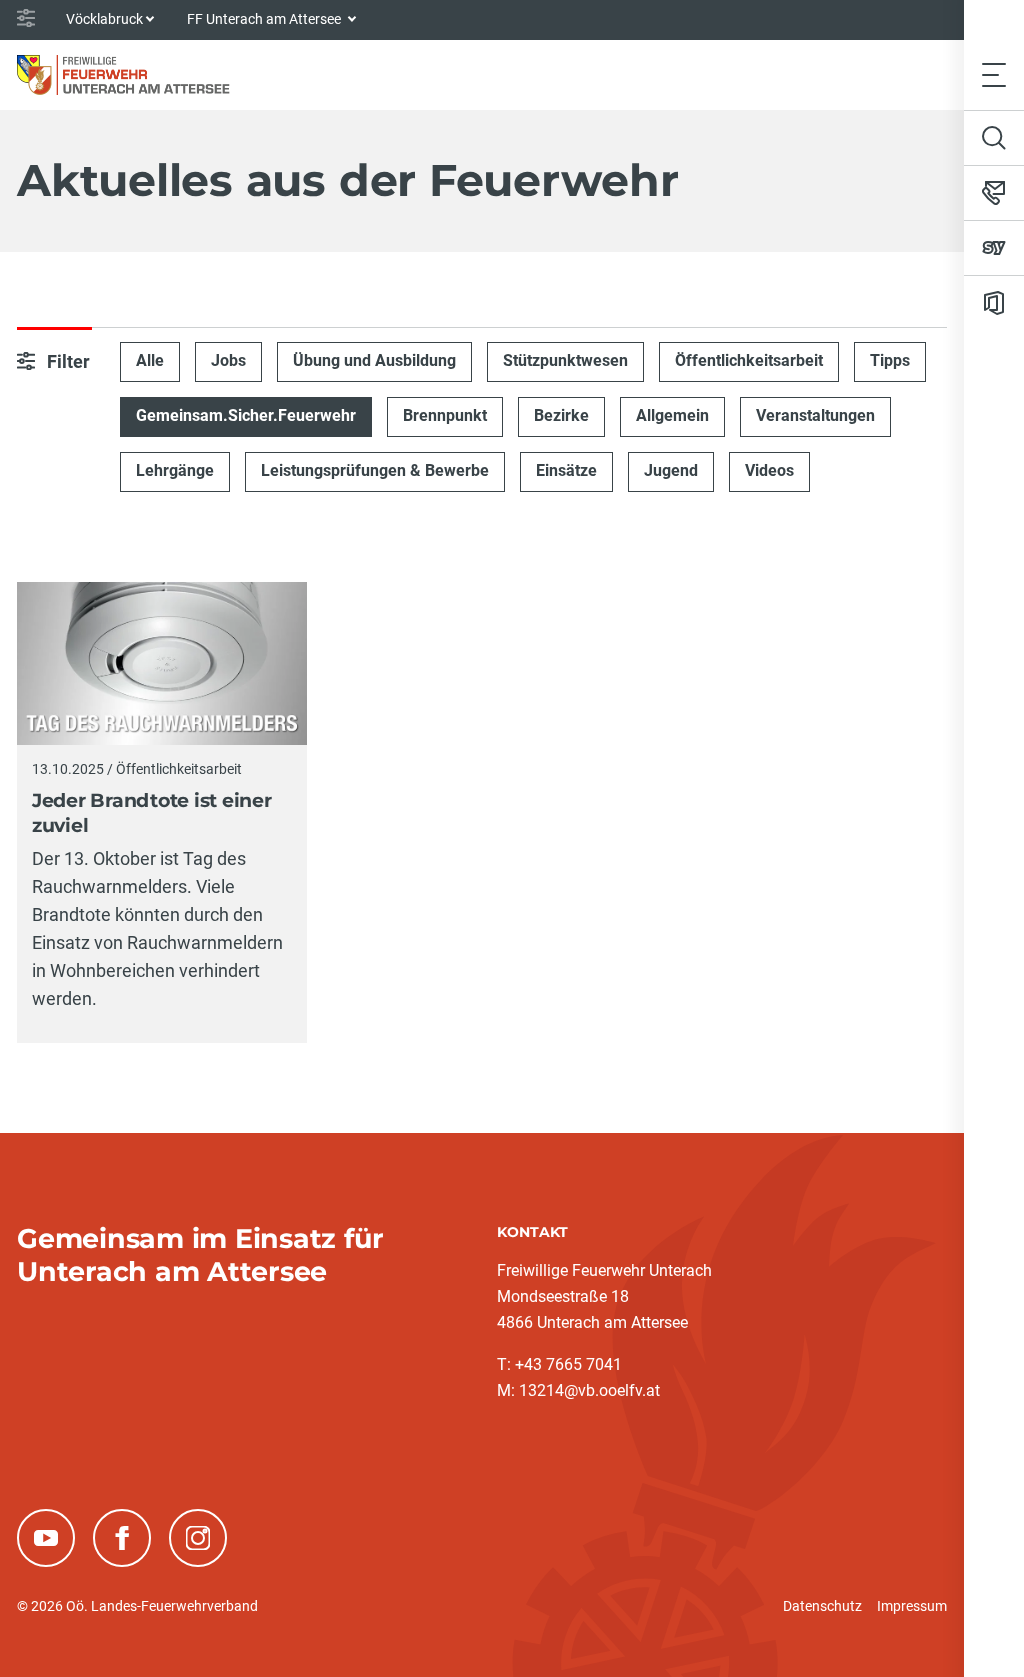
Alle (150, 360)
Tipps (890, 360)
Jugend (671, 470)
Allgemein (672, 415)
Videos (769, 470)
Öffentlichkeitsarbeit (749, 360)
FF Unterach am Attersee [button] (265, 19)
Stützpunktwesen (565, 360)
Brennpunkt (445, 415)
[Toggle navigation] (994, 74)
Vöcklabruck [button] (104, 19)
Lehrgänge (175, 470)
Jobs (228, 360)
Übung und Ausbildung (374, 360)
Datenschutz (822, 1606)
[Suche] (994, 138)
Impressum (912, 1606)
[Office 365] (994, 303)
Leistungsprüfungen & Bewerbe (375, 470)
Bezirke (561, 415)
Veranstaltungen (815, 415)
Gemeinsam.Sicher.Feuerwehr (246, 415)
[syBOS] (994, 248)
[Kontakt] (994, 193)
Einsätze (566, 470)
